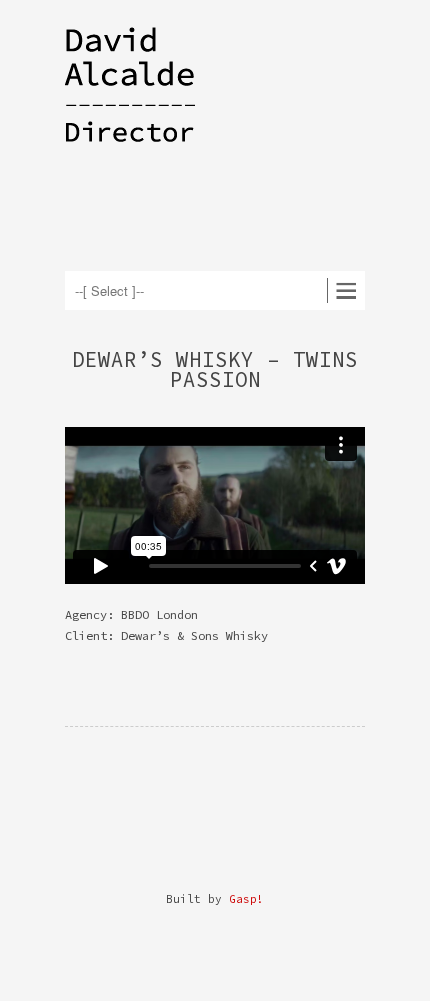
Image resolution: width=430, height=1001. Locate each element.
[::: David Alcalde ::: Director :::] (155, 113)
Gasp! (246, 899)
